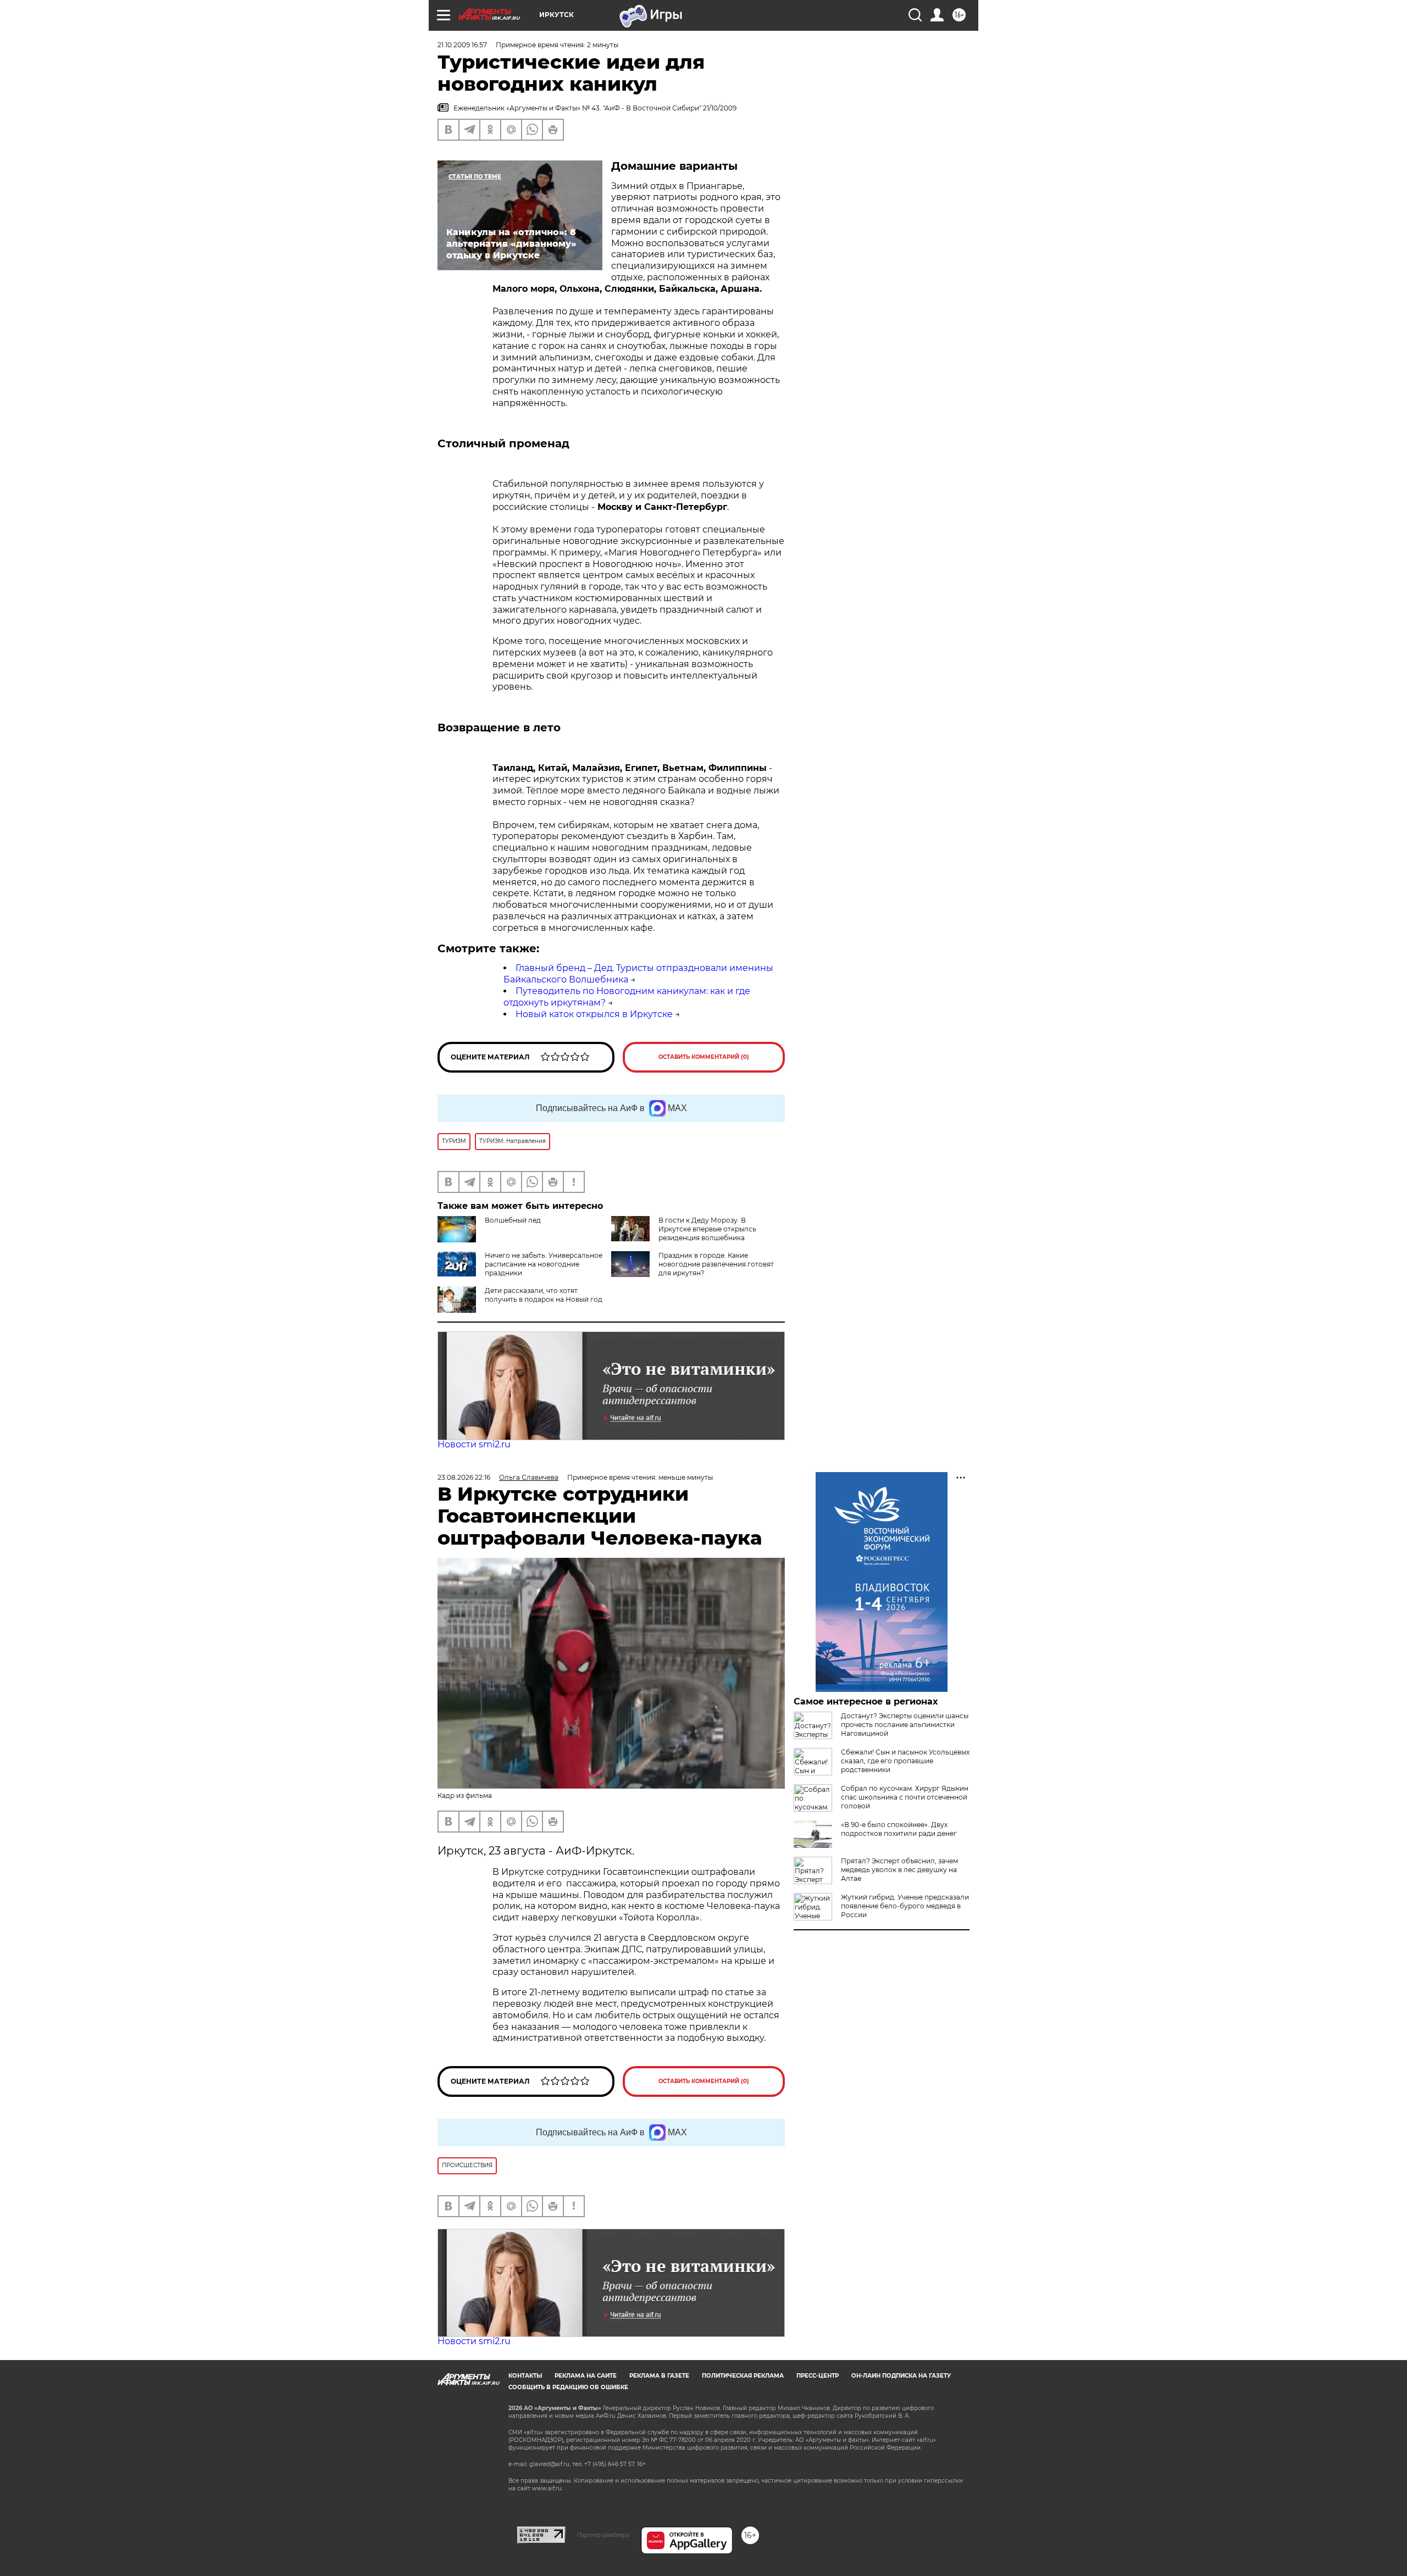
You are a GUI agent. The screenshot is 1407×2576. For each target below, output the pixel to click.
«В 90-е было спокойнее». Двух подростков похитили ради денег (899, 1829)
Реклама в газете (659, 2376)
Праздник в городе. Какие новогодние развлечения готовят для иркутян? (716, 1264)
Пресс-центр (818, 2376)
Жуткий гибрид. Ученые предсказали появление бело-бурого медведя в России (905, 1906)
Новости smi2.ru (474, 1444)
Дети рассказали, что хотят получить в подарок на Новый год (544, 1295)
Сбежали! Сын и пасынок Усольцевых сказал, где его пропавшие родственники (905, 1761)
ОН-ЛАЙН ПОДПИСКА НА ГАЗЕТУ (901, 2376)
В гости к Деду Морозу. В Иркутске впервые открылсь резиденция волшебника (707, 1229)
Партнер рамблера (603, 2535)
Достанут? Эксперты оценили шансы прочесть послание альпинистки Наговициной (905, 1725)
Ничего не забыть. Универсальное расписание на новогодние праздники (544, 1264)
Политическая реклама (743, 2376)
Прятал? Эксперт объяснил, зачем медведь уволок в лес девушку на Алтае (899, 1870)
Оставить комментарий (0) (704, 1057)
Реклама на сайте (586, 2376)
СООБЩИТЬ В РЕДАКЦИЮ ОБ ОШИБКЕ (568, 2387)
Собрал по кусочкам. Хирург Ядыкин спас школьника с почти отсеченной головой (905, 1797)
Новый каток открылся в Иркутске (594, 1014)
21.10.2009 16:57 (462, 45)
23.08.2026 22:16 (464, 1477)
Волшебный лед (513, 1220)
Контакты (525, 2376)
